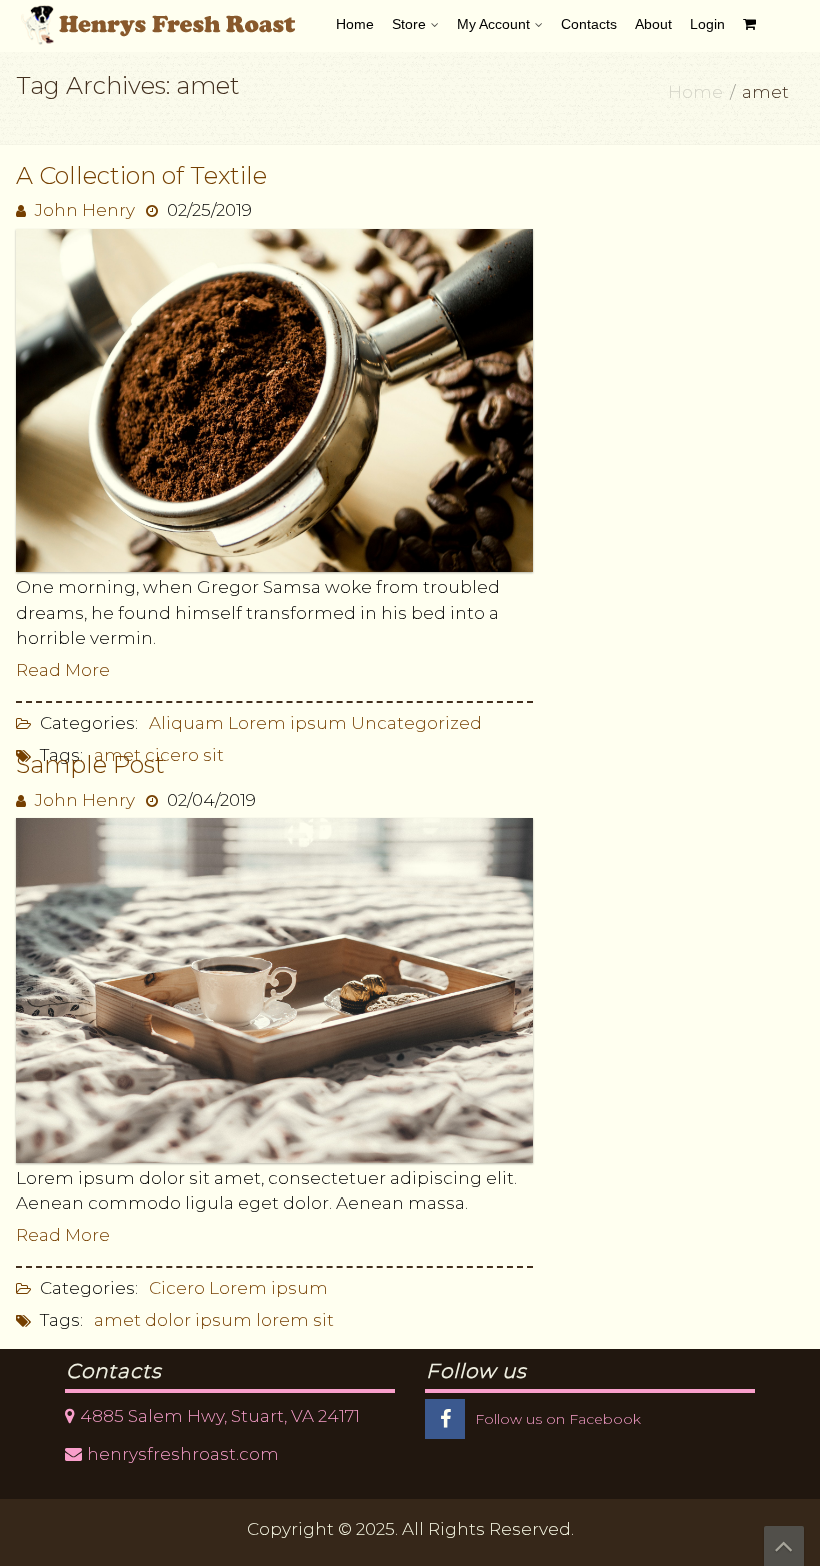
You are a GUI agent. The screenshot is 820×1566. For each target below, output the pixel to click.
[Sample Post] (274, 989)
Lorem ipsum (287, 723)
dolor (168, 1320)
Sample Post (90, 764)
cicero (172, 755)
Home (695, 92)
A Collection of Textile (141, 175)
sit (213, 755)
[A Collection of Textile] (274, 399)
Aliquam (186, 723)
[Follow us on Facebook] (445, 1420)
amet (117, 1320)
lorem (282, 1320)
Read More (63, 670)
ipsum (223, 1320)
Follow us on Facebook (558, 1419)
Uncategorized (416, 723)
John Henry (85, 210)
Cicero (177, 1288)
